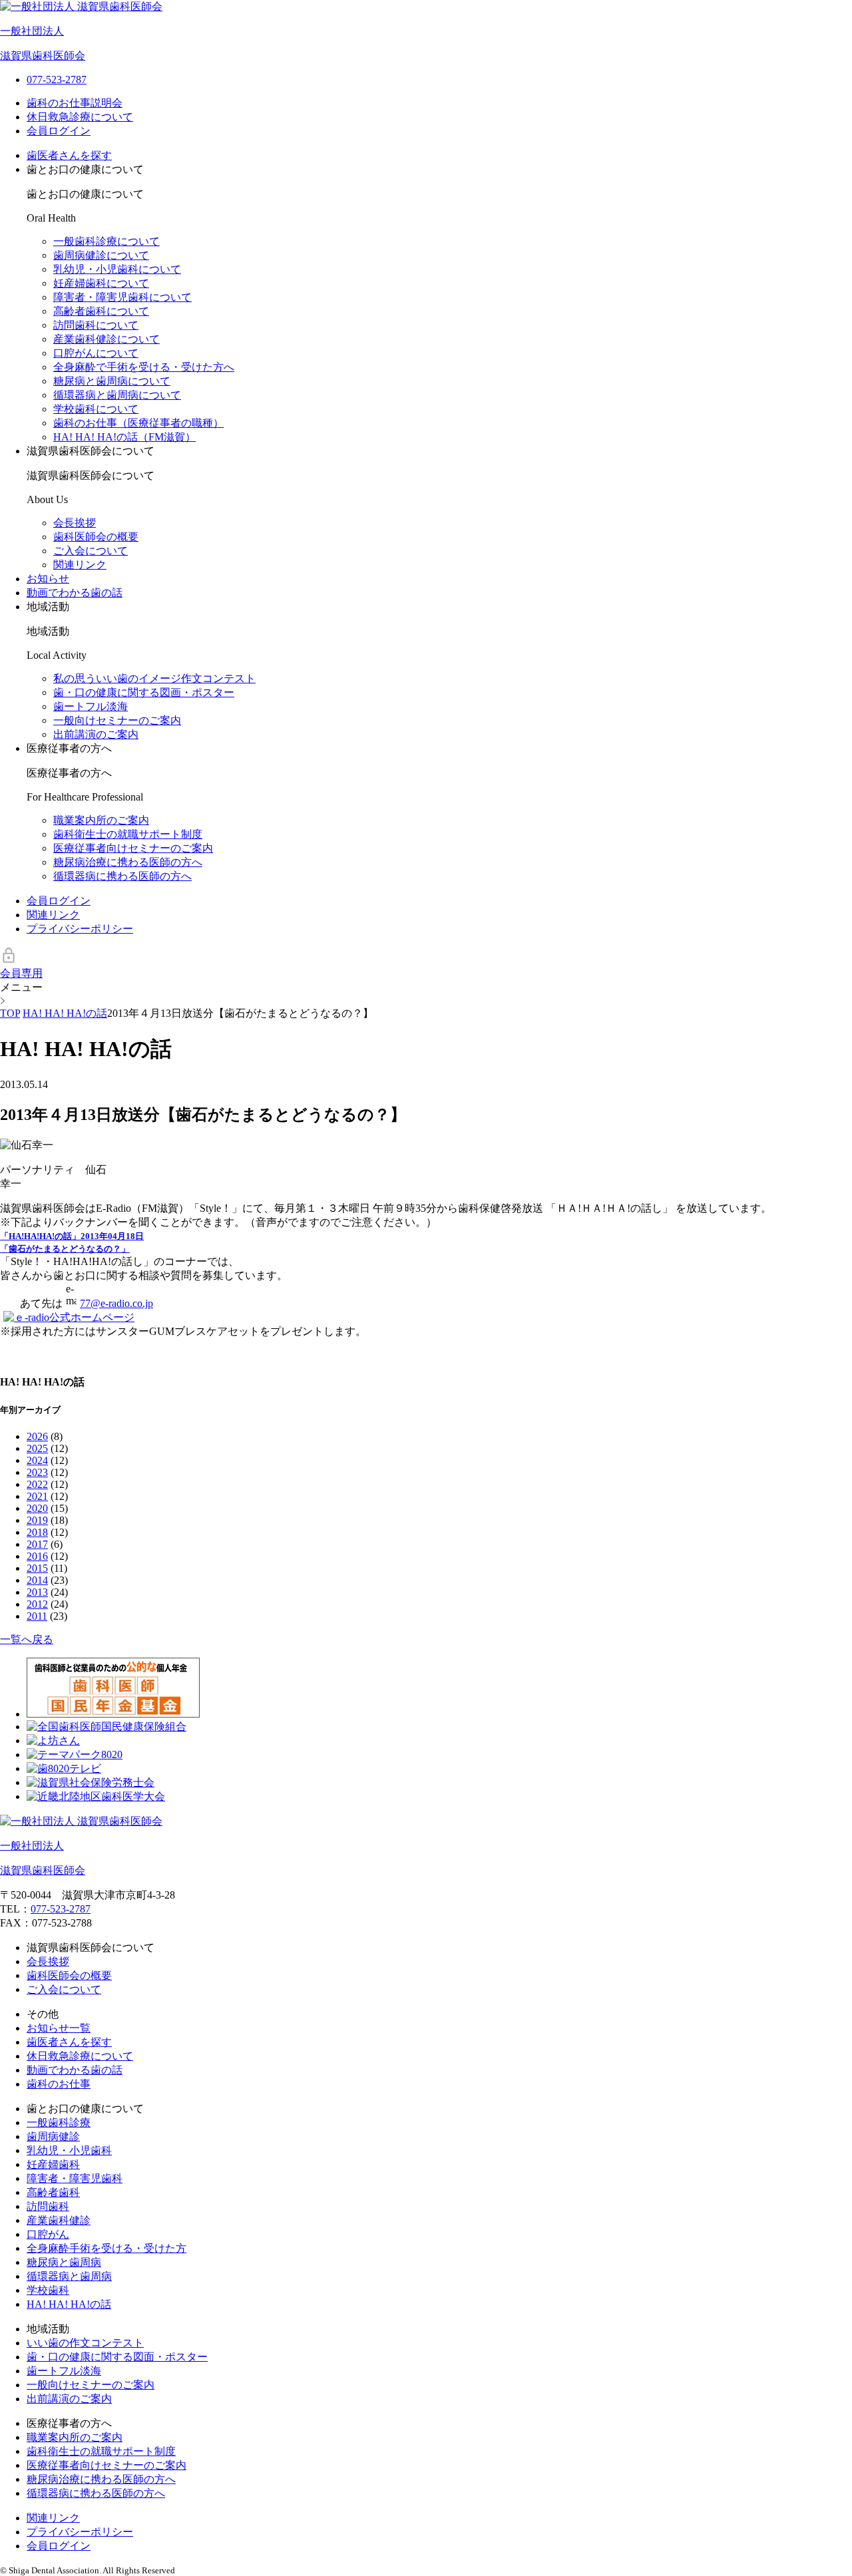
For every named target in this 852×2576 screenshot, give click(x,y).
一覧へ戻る (27, 1639)
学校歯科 (48, 2290)
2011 (37, 1616)
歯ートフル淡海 (91, 706)
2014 (37, 1580)
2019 (37, 1520)
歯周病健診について (101, 255)
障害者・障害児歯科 (75, 2178)
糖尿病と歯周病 (64, 2262)
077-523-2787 (61, 1909)
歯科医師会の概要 (96, 537)
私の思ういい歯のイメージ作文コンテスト (154, 678)
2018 (37, 1532)
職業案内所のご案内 (101, 820)
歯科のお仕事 (59, 2084)
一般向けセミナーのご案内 (117, 720)
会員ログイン (59, 131)
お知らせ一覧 (59, 2028)
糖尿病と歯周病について (112, 381)
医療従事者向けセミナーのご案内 (133, 848)
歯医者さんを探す (69, 155)
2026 (37, 1436)
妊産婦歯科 (53, 2164)
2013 (37, 1592)
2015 (37, 1568)
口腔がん (48, 2234)
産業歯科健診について (106, 339)
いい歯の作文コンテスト (85, 2343)
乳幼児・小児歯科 (69, 2150)
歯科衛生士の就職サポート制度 (128, 834)
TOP (10, 1013)
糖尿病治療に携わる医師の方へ (128, 862)
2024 (37, 1460)
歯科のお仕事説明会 (75, 103)
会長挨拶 (75, 523)
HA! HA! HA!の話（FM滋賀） (124, 437)
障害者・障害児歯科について (122, 297)
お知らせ (48, 579)
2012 (37, 1604)
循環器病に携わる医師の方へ (122, 876)
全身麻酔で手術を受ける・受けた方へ (144, 367)
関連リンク (80, 565)
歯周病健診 (53, 2136)
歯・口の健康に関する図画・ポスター (144, 692)
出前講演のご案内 (96, 734)
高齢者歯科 (53, 2192)
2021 (37, 1496)
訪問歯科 (48, 2206)
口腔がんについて (96, 353)
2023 (37, 1472)
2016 (37, 1556)
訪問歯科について (96, 325)
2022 (37, 1484)
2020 (37, 1508)
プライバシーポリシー (80, 929)
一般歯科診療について (106, 241)
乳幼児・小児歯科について (117, 269)
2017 (37, 1544)
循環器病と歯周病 (69, 2276)
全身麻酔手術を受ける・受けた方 (106, 2248)
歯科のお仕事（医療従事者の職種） (138, 423)
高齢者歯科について (101, 311)
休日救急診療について (80, 117)
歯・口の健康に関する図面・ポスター (117, 2357)
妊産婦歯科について (101, 283)
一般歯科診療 (59, 2122)
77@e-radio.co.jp (116, 1303)
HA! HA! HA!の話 (69, 2304)
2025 (37, 1448)
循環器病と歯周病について (117, 395)
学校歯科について (96, 409)
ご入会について (91, 551)
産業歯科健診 (59, 2220)
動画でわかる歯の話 (75, 593)
